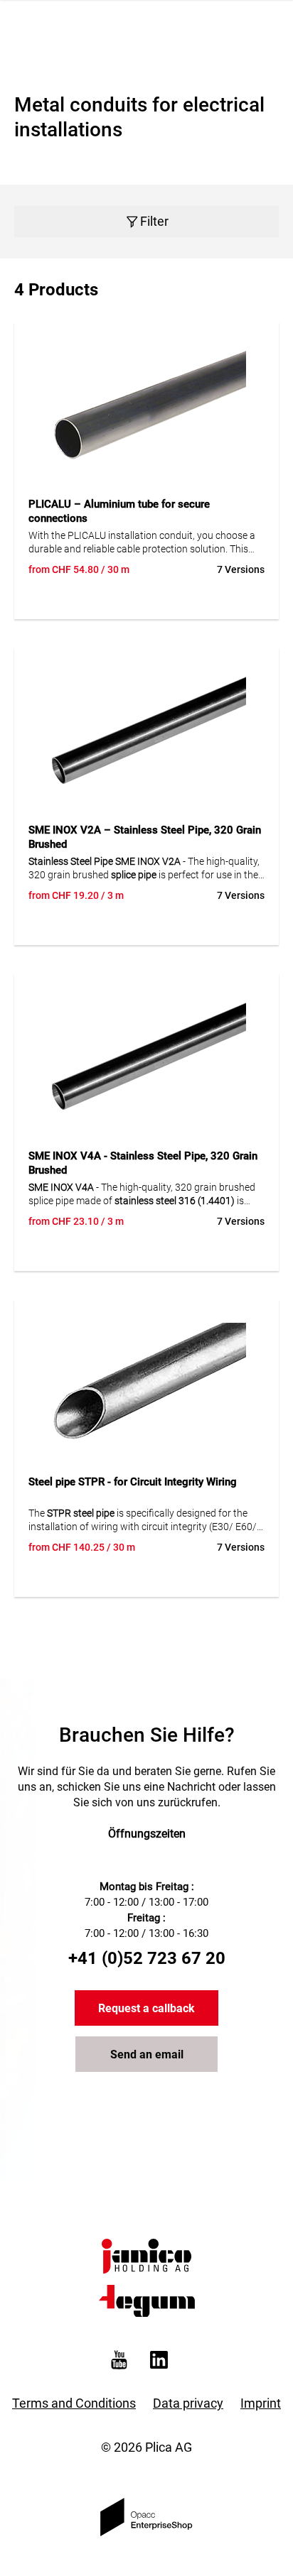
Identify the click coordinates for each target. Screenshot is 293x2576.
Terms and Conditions (74, 2403)
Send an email (147, 2054)
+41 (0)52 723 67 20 (147, 1958)
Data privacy (188, 2403)
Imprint (261, 2403)
